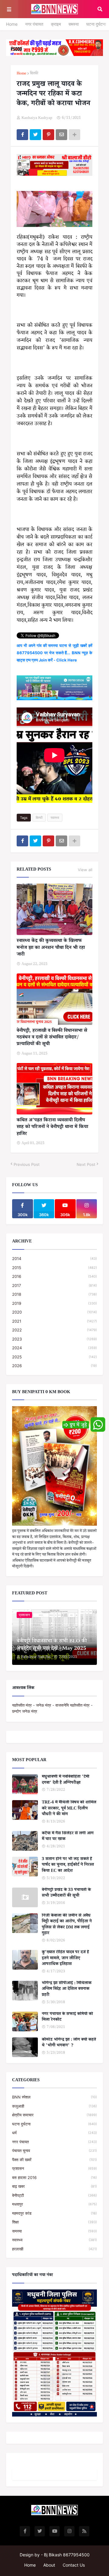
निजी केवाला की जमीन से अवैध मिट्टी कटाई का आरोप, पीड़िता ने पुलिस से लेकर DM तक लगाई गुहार (67, 1925)
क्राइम (56, 24)
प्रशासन (54, 2168)
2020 (54, 1312)
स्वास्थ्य (55, 818)
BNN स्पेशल (54, 2097)
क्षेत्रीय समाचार (54, 2115)
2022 (54, 1330)
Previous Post (27, 1164)
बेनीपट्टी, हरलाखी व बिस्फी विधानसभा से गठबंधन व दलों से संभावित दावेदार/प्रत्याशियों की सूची (52, 1038)
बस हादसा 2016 (54, 2177)
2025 (54, 1357)
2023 (54, 1339)
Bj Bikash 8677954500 (67, 2555)
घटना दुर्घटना (96, 24)
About (49, 2565)
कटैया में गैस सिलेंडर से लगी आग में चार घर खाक (68, 1837)
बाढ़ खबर (54, 2186)
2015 (54, 1268)
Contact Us (74, 2565)
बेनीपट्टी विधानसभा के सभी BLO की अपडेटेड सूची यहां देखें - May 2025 (52, 1646)
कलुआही (54, 2106)
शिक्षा (54, 2222)
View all (85, 870)
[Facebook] (22, 135)
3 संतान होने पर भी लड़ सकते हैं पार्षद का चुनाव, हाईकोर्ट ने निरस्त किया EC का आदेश (68, 1866)
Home (12, 24)
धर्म (54, 2133)
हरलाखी (54, 2249)
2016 (54, 1276)
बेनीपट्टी (54, 2195)
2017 (54, 1285)
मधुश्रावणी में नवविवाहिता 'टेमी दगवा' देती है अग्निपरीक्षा (66, 1780)
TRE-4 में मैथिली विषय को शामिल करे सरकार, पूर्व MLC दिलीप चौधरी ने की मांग (69, 1809)
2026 (54, 1366)
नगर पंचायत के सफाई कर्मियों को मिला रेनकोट (67, 2018)
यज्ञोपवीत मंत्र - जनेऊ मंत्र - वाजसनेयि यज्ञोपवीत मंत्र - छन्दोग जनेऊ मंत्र (52, 1708)
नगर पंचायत (34, 24)
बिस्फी (34, 74)
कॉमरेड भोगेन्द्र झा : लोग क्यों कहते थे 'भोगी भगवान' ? (69, 2043)
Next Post (86, 1164)
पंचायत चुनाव (54, 2151)
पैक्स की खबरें (54, 2160)
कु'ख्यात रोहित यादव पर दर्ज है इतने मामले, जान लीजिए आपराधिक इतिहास (65, 1959)
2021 (54, 1321)
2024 (54, 1348)
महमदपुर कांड (54, 2213)
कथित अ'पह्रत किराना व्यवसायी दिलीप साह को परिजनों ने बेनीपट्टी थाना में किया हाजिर (52, 1128)
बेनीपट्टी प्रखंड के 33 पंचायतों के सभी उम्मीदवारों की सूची (66, 1893)
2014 (54, 1258)
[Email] (61, 135)
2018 (54, 1294)
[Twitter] (35, 135)
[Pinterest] (48, 135)
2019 (54, 1303)
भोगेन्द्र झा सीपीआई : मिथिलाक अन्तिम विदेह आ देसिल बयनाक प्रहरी (67, 1990)
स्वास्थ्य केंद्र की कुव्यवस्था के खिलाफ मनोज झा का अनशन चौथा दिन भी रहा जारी (51, 948)
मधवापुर (54, 2204)
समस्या (74, 24)
